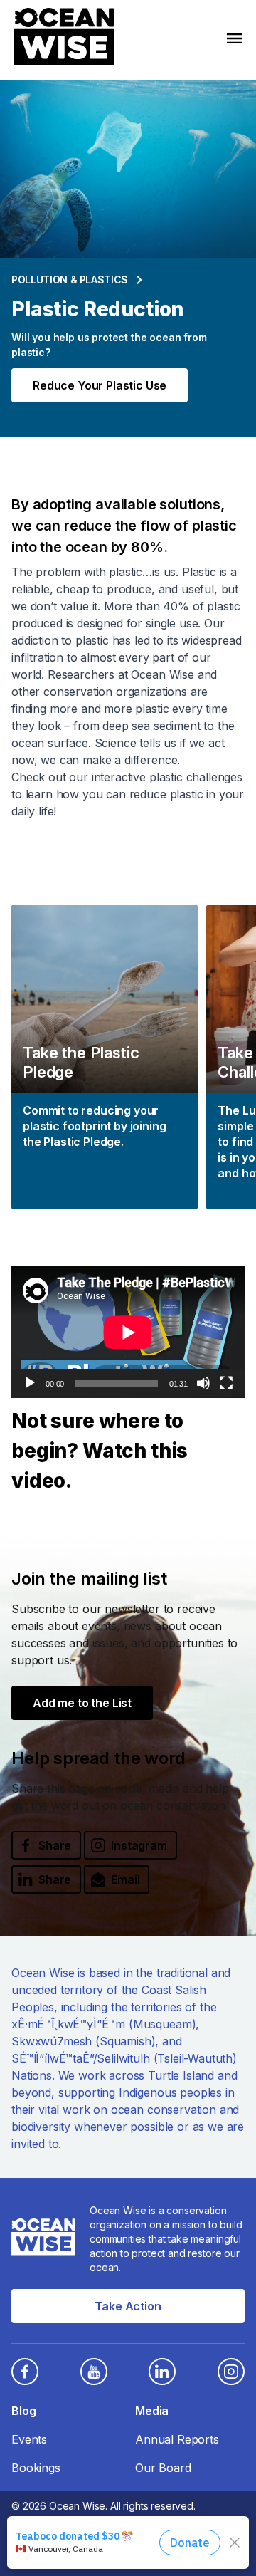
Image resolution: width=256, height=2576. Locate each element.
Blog (23, 2411)
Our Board (163, 2468)
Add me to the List (82, 1703)
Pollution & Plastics (70, 280)
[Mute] (203, 1383)
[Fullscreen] (226, 1383)
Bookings (36, 2468)
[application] (128, 1332)
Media (152, 2411)
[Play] (30, 1383)
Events (29, 2439)
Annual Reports (177, 2439)
